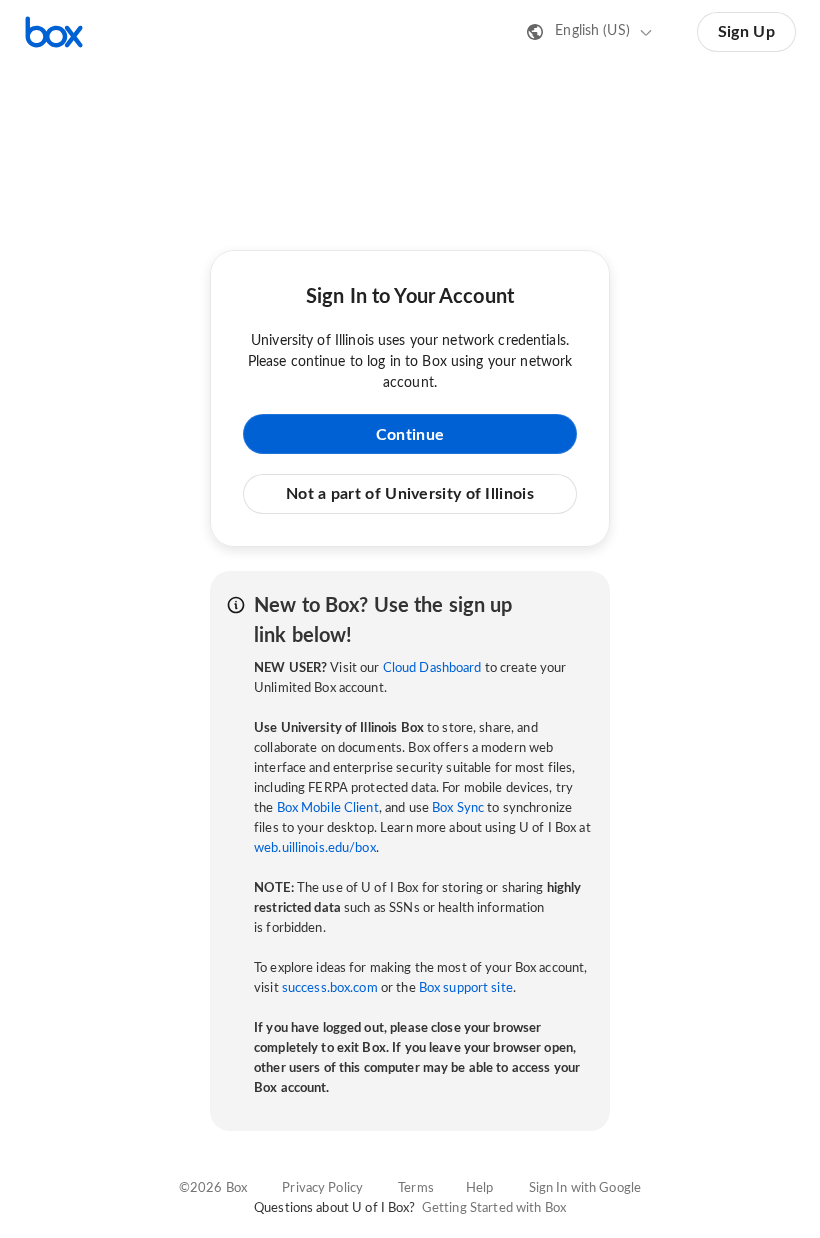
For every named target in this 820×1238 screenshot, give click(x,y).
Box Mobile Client (328, 808)
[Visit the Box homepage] (54, 32)
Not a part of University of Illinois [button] (410, 494)
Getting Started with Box (494, 1208)
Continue (410, 435)
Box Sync (458, 808)
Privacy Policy (322, 1188)
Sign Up (746, 32)
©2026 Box (213, 1188)
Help (480, 1188)
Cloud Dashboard (432, 668)
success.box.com (330, 988)
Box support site (466, 988)
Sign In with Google (585, 1188)
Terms (416, 1188)
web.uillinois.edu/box (315, 848)
